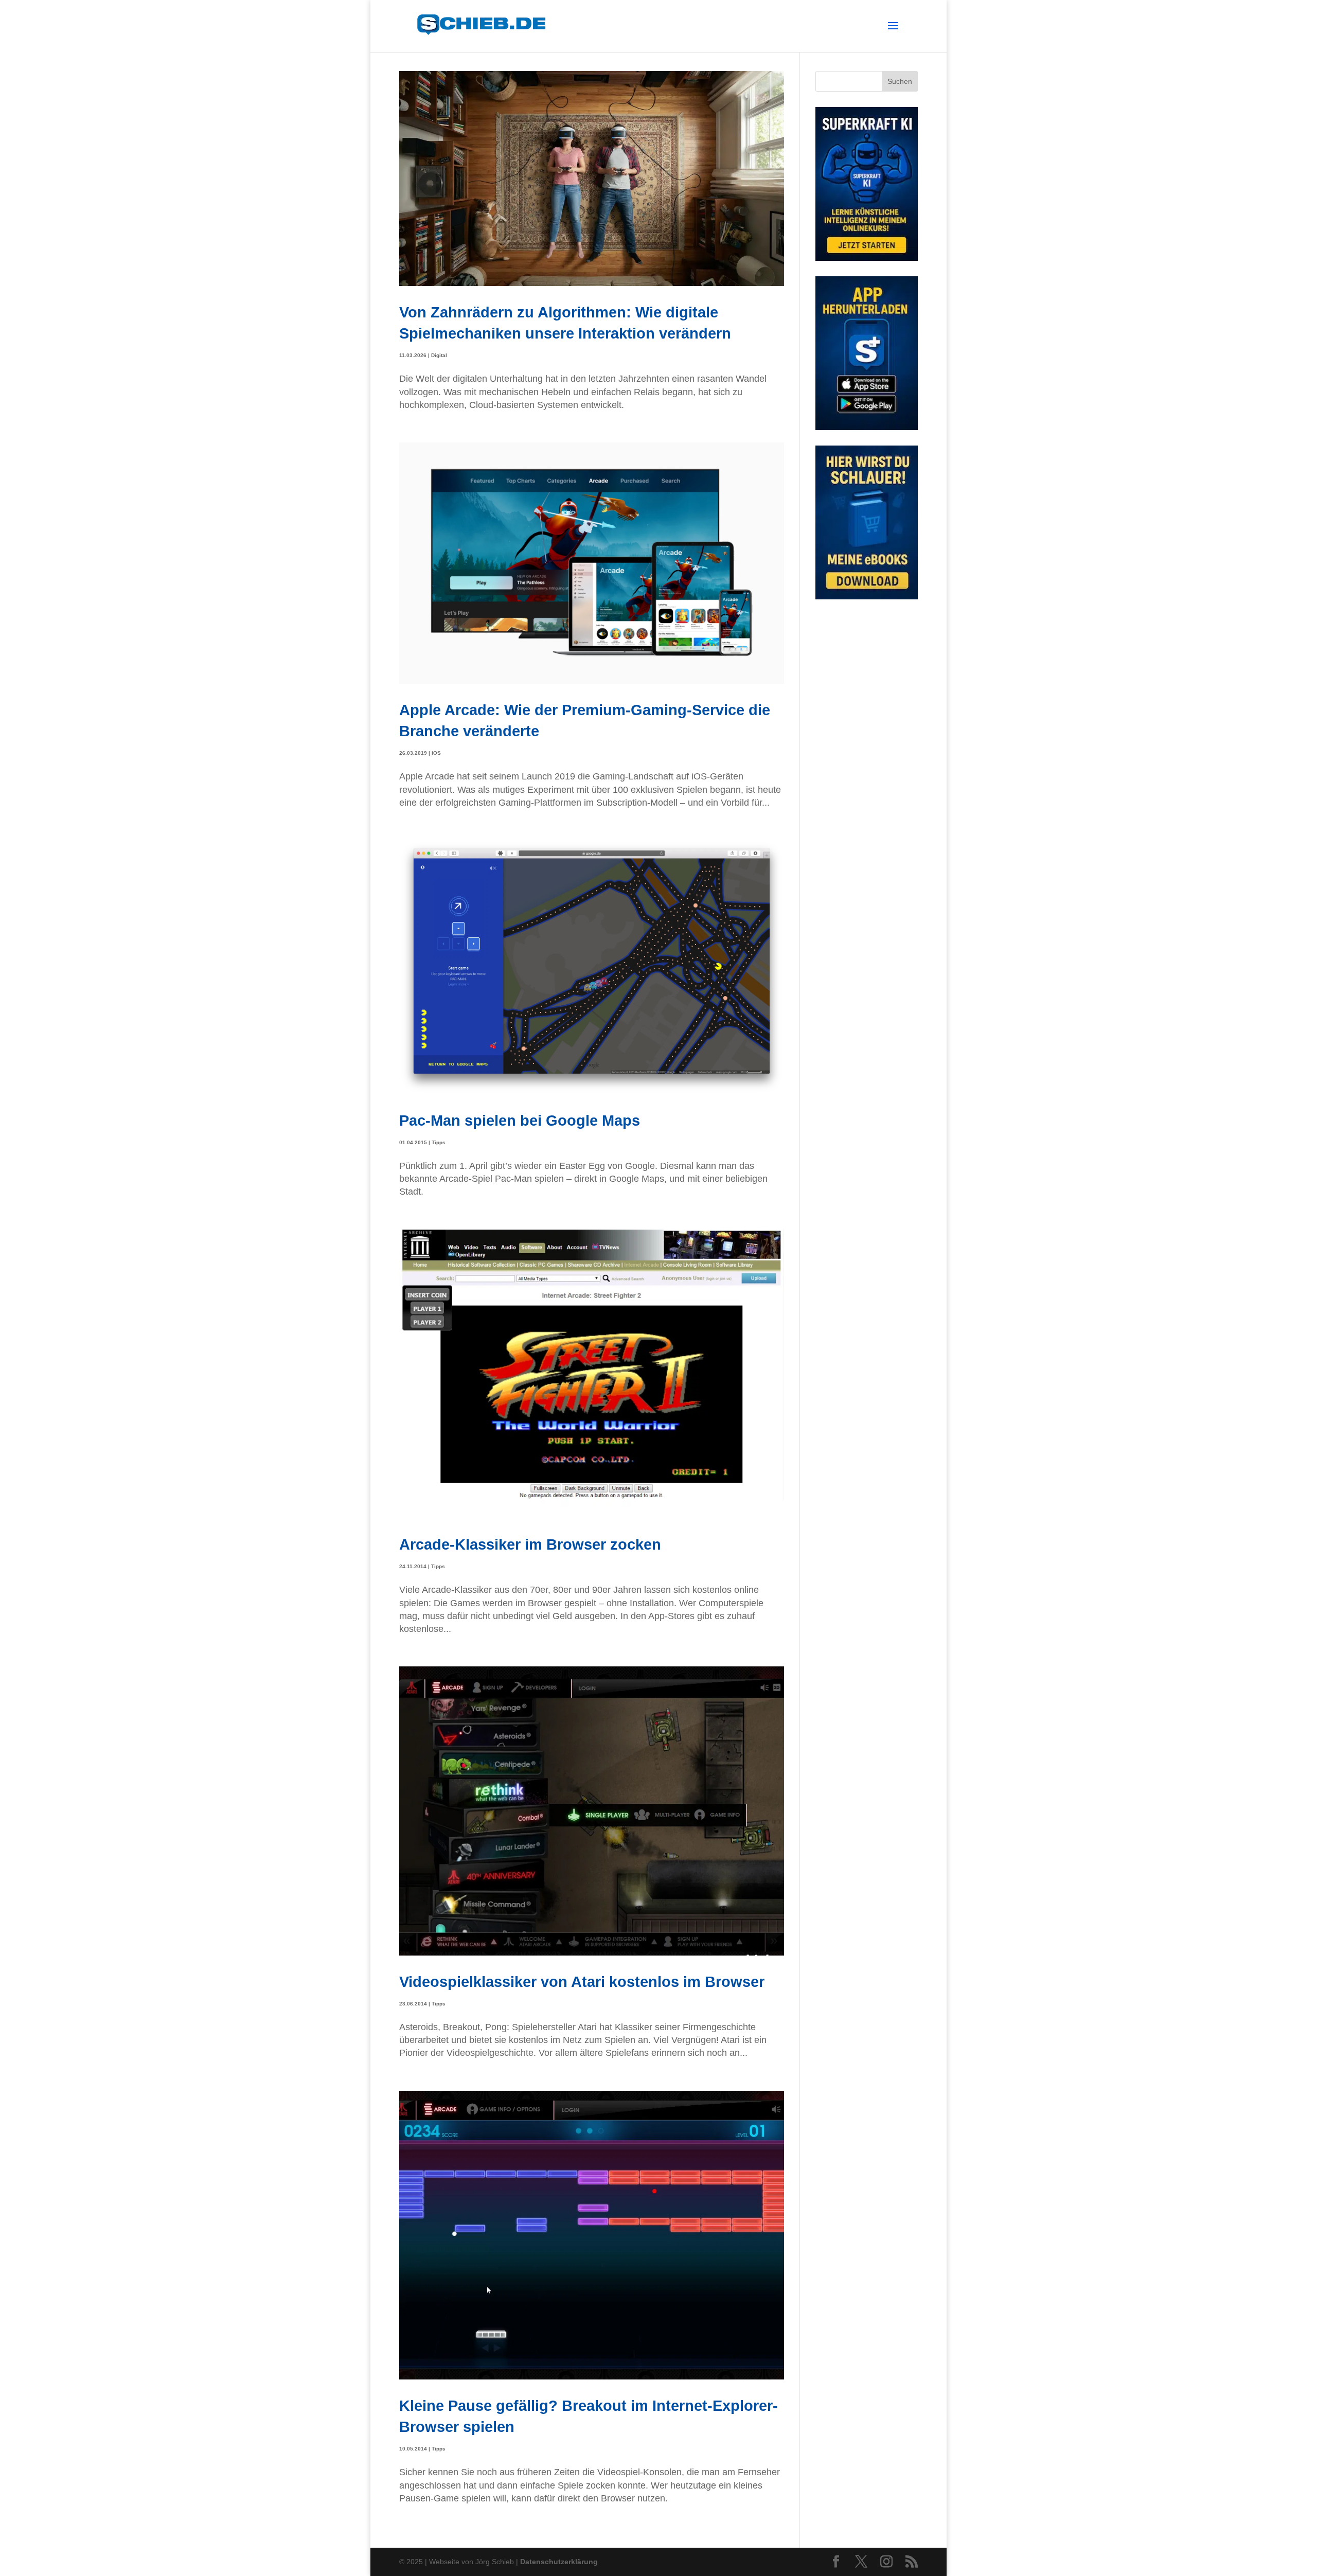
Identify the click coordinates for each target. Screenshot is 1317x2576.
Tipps (439, 1142)
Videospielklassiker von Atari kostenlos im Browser (582, 1982)
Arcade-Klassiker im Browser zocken (530, 1544)
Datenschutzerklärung (559, 2562)
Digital (439, 355)
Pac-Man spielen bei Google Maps (520, 1120)
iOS (436, 753)
